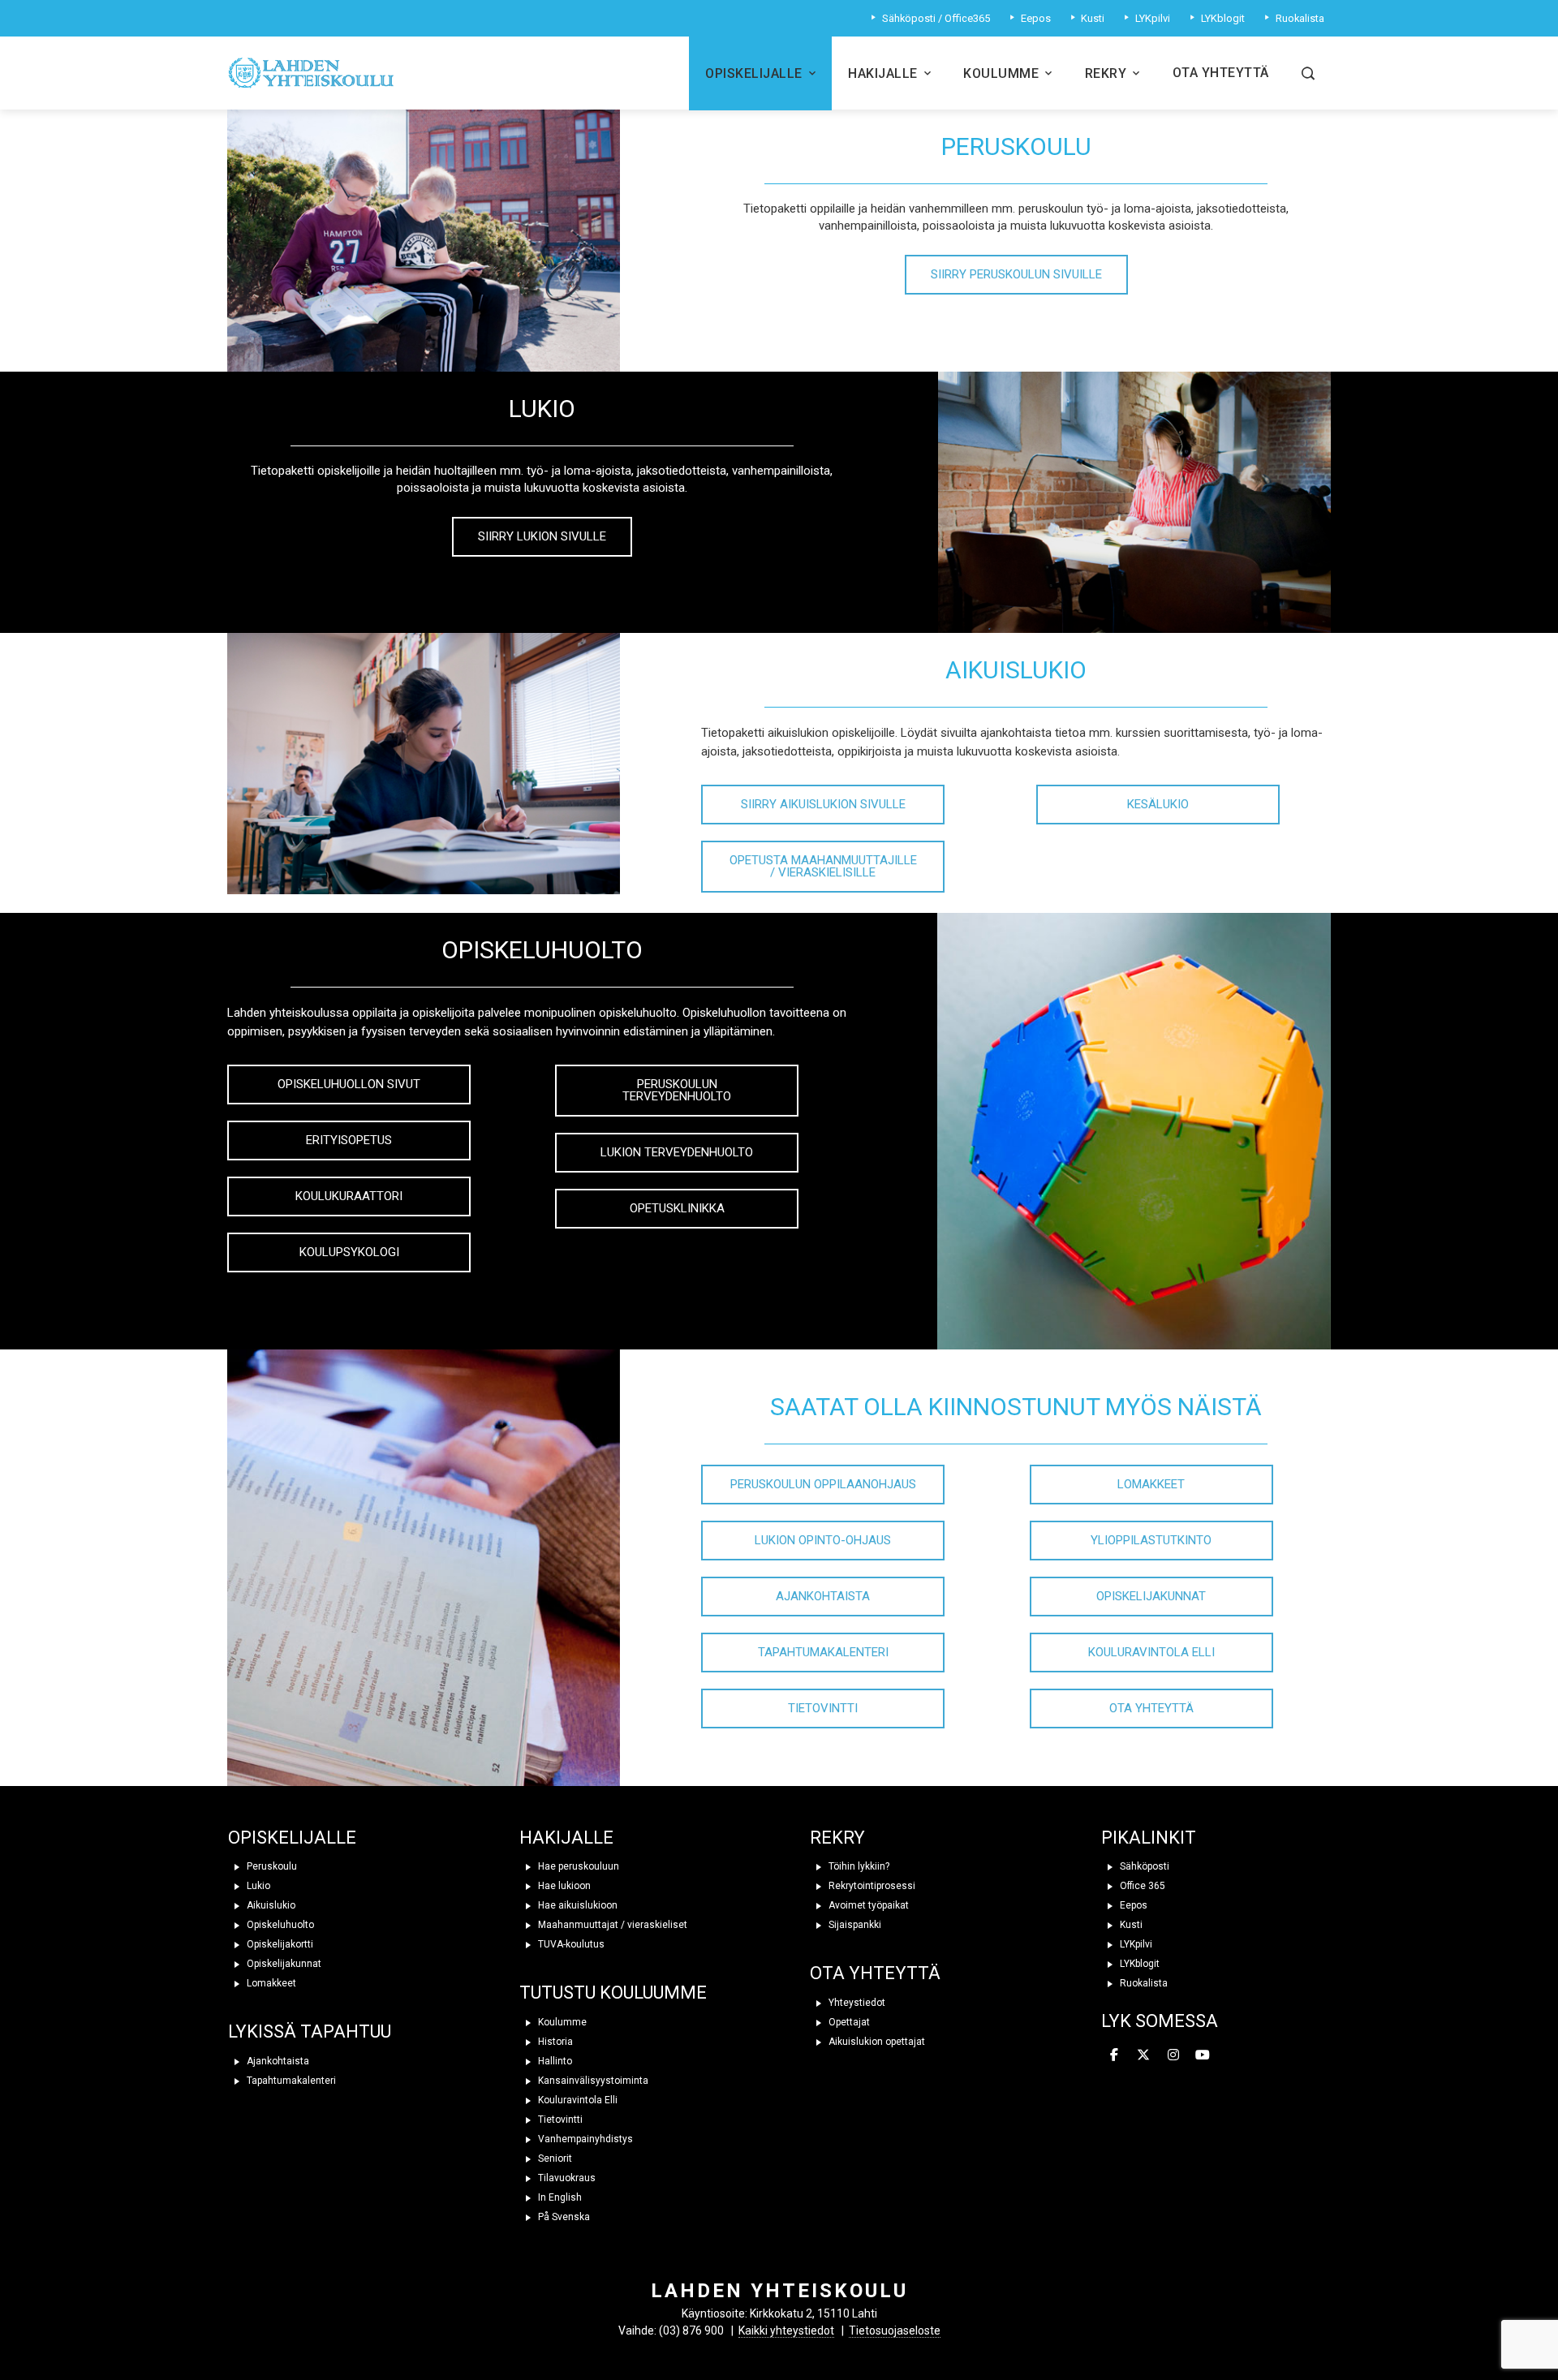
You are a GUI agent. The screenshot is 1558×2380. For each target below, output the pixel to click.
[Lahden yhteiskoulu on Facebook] (1114, 2055)
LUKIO (542, 409)
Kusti (1130, 1925)
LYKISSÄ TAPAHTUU (310, 2031)
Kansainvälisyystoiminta (592, 2081)
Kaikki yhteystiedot (786, 2331)
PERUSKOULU (1016, 146)
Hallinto (554, 2061)
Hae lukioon (563, 1886)
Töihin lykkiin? (858, 1866)
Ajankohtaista (277, 2061)
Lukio (257, 1886)
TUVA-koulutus (570, 1944)
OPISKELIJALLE (292, 1838)
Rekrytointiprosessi (871, 1886)
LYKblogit (1138, 1964)
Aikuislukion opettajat (876, 2042)
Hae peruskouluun (577, 1866)
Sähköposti (1143, 1866)
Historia (554, 2042)
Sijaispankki (854, 1925)
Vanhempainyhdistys (584, 2139)
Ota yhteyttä (1221, 73)
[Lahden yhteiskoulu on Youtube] (1203, 2055)
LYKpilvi (1135, 1944)
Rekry (1106, 73)
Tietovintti (559, 2120)
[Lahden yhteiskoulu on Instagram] (1173, 2055)
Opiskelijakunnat (283, 1964)
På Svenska (563, 2217)
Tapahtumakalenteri (290, 2081)
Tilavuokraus (566, 2178)
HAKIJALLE (566, 1838)
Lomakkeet (270, 1983)
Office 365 (1141, 1886)
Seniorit (554, 2158)
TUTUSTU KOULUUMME (613, 1993)
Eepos (1132, 1905)
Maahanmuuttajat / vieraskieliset (611, 1925)
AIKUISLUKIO (1016, 670)
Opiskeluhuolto (279, 1925)
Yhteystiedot (856, 2003)
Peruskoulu (271, 1866)
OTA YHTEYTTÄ (875, 1973)
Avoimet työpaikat (867, 1905)
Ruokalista (1143, 1983)
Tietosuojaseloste (895, 2331)
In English (559, 2197)
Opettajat (848, 2022)
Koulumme (1001, 73)
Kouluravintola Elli (577, 2100)
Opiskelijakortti (279, 1944)
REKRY (837, 1838)
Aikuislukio (270, 1905)
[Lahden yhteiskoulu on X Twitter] (1143, 2055)
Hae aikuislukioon (577, 1905)
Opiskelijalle (754, 73)
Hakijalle (883, 73)
